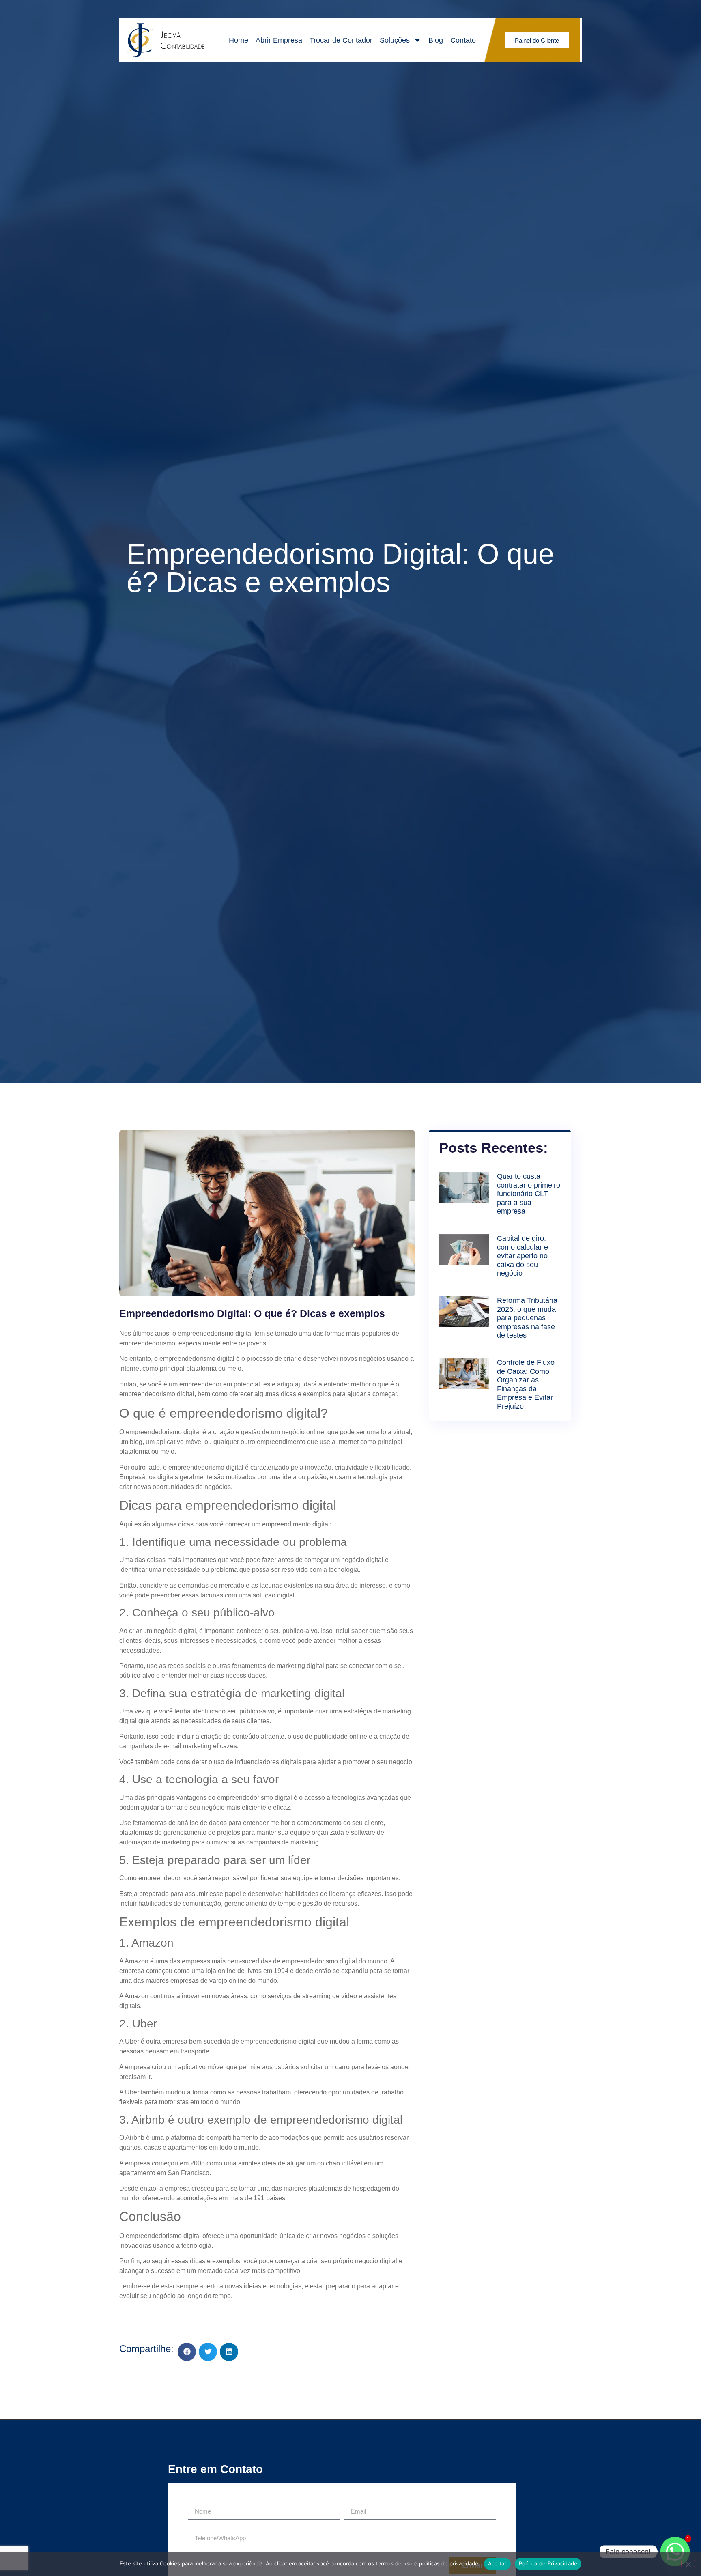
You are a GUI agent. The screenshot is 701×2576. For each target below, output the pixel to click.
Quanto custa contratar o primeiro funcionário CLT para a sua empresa (529, 1194)
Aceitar (497, 2563)
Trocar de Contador (341, 40)
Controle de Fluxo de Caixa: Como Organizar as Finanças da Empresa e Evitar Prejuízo (526, 1384)
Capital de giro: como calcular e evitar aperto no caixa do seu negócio (523, 1256)
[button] (187, 2352)
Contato (463, 40)
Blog (436, 40)
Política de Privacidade (548, 2563)
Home (239, 40)
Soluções (395, 40)
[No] (688, 2563)
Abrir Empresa (279, 40)
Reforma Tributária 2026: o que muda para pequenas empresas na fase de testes (527, 1318)
